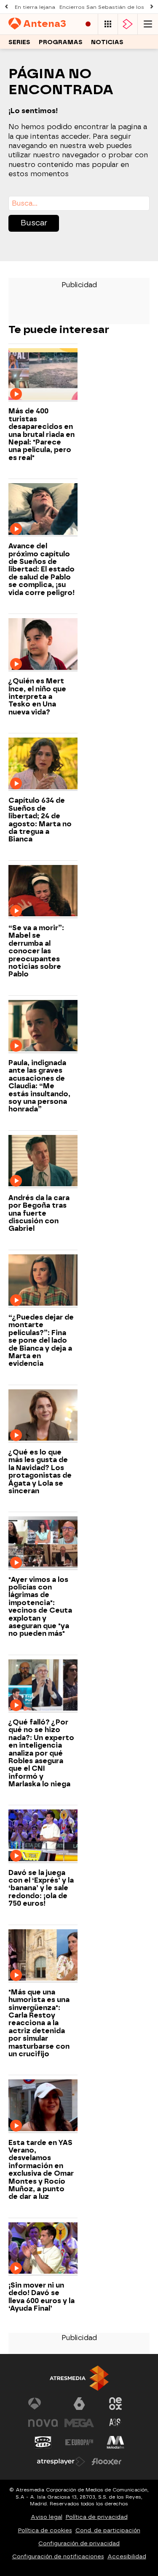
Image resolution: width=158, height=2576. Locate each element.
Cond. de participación (108, 2530)
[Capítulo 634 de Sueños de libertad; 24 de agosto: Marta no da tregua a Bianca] (43, 764)
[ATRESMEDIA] (79, 2378)
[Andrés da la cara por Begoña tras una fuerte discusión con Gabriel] (43, 1162)
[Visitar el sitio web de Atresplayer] (61, 2462)
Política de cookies (45, 2530)
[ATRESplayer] (128, 24)
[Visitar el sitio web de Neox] (115, 2404)
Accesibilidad (127, 2556)
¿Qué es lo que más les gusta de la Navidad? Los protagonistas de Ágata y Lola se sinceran (40, 1472)
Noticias (107, 42)
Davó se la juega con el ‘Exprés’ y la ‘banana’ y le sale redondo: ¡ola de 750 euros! (41, 1888)
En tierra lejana (35, 7)
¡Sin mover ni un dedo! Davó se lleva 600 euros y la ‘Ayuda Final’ (42, 2297)
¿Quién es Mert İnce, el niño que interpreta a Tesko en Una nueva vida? (37, 697)
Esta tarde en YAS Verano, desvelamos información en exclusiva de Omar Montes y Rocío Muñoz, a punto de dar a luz (41, 2170)
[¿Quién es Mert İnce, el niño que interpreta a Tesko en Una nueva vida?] (43, 645)
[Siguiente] (152, 7)
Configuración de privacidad (79, 2543)
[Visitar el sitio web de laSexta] (79, 2404)
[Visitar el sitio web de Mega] (79, 2423)
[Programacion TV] (108, 24)
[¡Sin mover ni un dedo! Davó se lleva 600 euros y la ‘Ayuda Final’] (43, 2249)
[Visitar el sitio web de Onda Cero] (43, 2442)
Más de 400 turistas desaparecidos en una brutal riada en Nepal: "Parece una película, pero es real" (42, 434)
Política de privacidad (97, 2517)
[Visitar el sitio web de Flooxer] (107, 2462)
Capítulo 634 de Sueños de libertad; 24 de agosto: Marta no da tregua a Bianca (40, 820)
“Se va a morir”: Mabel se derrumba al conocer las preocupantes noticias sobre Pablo (36, 951)
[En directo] (88, 24)
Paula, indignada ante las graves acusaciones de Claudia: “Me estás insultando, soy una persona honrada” (39, 1086)
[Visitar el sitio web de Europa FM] (79, 2442)
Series (19, 42)
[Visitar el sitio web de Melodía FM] (115, 2442)
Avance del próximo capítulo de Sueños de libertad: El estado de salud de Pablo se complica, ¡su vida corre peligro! (42, 569)
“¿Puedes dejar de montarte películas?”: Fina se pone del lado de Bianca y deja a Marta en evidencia (41, 1341)
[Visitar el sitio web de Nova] (43, 2423)
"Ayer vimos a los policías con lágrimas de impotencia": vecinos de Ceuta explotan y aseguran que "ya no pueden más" (40, 1607)
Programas (61, 42)
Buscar (34, 223)
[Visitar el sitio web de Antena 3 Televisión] (43, 2404)
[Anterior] (6, 7)
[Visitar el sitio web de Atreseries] (115, 2423)
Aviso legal (47, 2517)
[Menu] (148, 24)
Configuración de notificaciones (58, 2556)
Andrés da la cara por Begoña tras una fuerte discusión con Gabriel (39, 1214)
